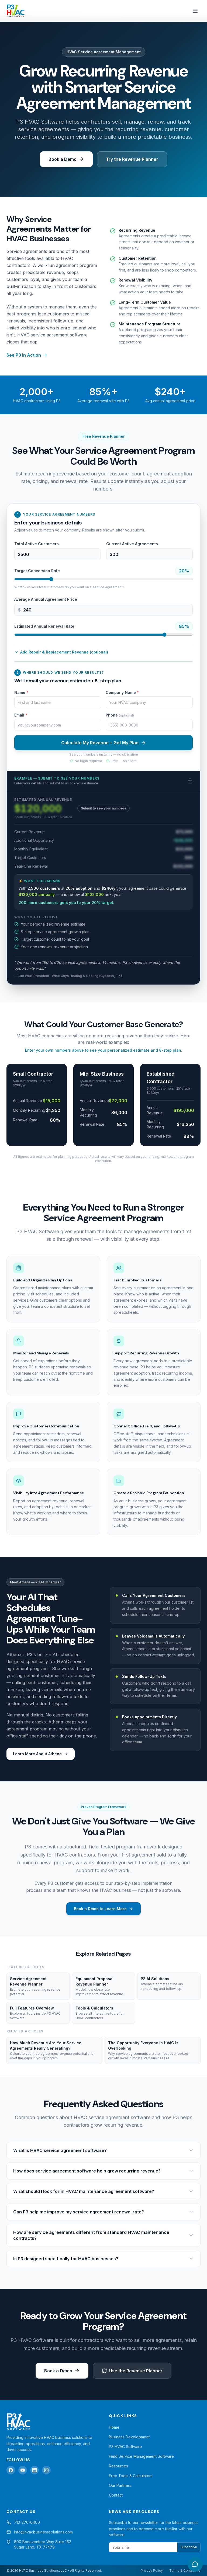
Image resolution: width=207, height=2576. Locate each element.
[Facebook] (11, 2470)
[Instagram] (46, 2470)
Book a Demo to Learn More (100, 1909)
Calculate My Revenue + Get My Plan (100, 743)
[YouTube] (23, 2470)
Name (21, 692)
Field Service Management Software (141, 2456)
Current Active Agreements (132, 544)
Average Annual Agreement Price (46, 599)
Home (114, 2427)
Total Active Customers (37, 544)
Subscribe (189, 2547)
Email (21, 715)
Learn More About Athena (37, 1754)
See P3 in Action (24, 355)
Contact (116, 2495)
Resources (118, 2466)
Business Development (129, 2437)
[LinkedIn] (34, 2470)
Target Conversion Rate (37, 571)
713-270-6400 (27, 2522)
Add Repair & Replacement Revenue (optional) (64, 652)
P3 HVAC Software (125, 2447)
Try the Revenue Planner (132, 159)
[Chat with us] (195, 2564)
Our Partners (120, 2485)
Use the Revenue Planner (136, 2371)
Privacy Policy (152, 2570)
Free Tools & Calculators (131, 2476)
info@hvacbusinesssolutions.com (43, 2532)
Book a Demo (63, 159)
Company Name (122, 692)
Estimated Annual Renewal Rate (44, 626)
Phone (120, 715)
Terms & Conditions (185, 2570)
